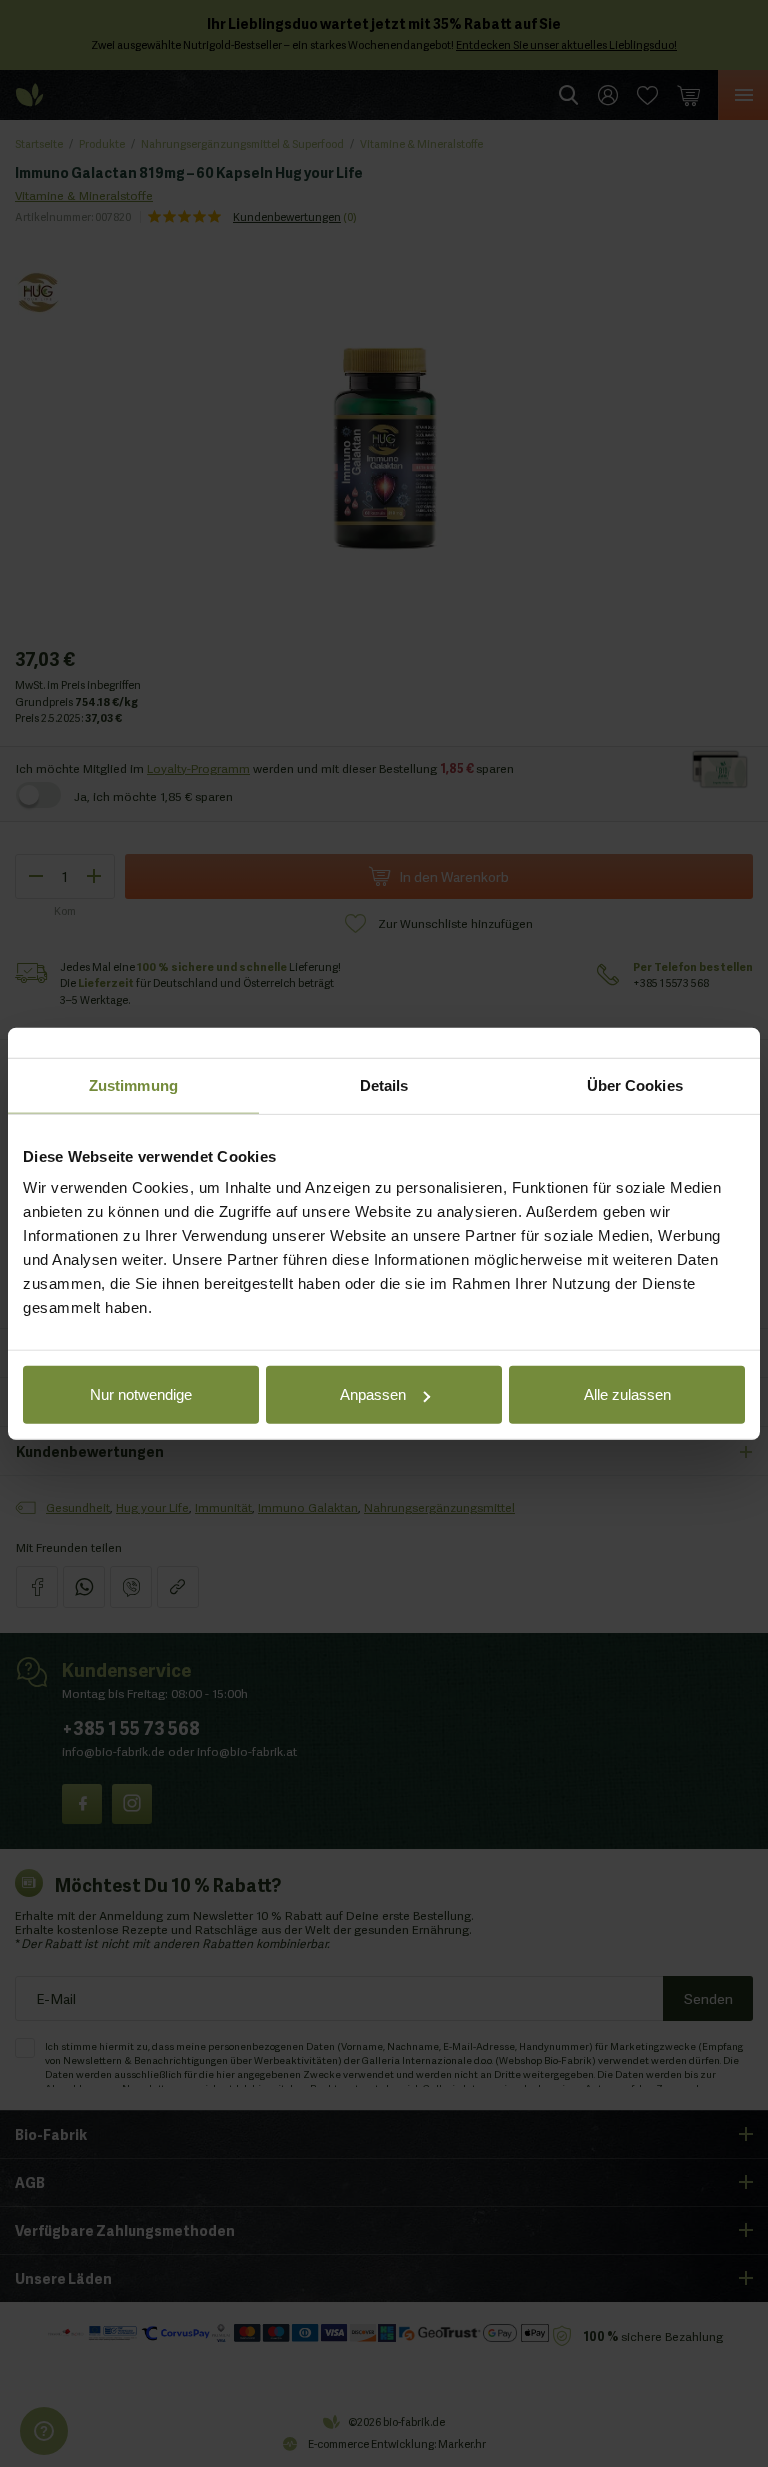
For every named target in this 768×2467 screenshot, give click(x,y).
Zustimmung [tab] (133, 1084)
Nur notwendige (141, 1394)
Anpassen (373, 1394)
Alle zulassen (627, 1394)
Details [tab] (384, 1084)
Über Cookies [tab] (635, 1084)
